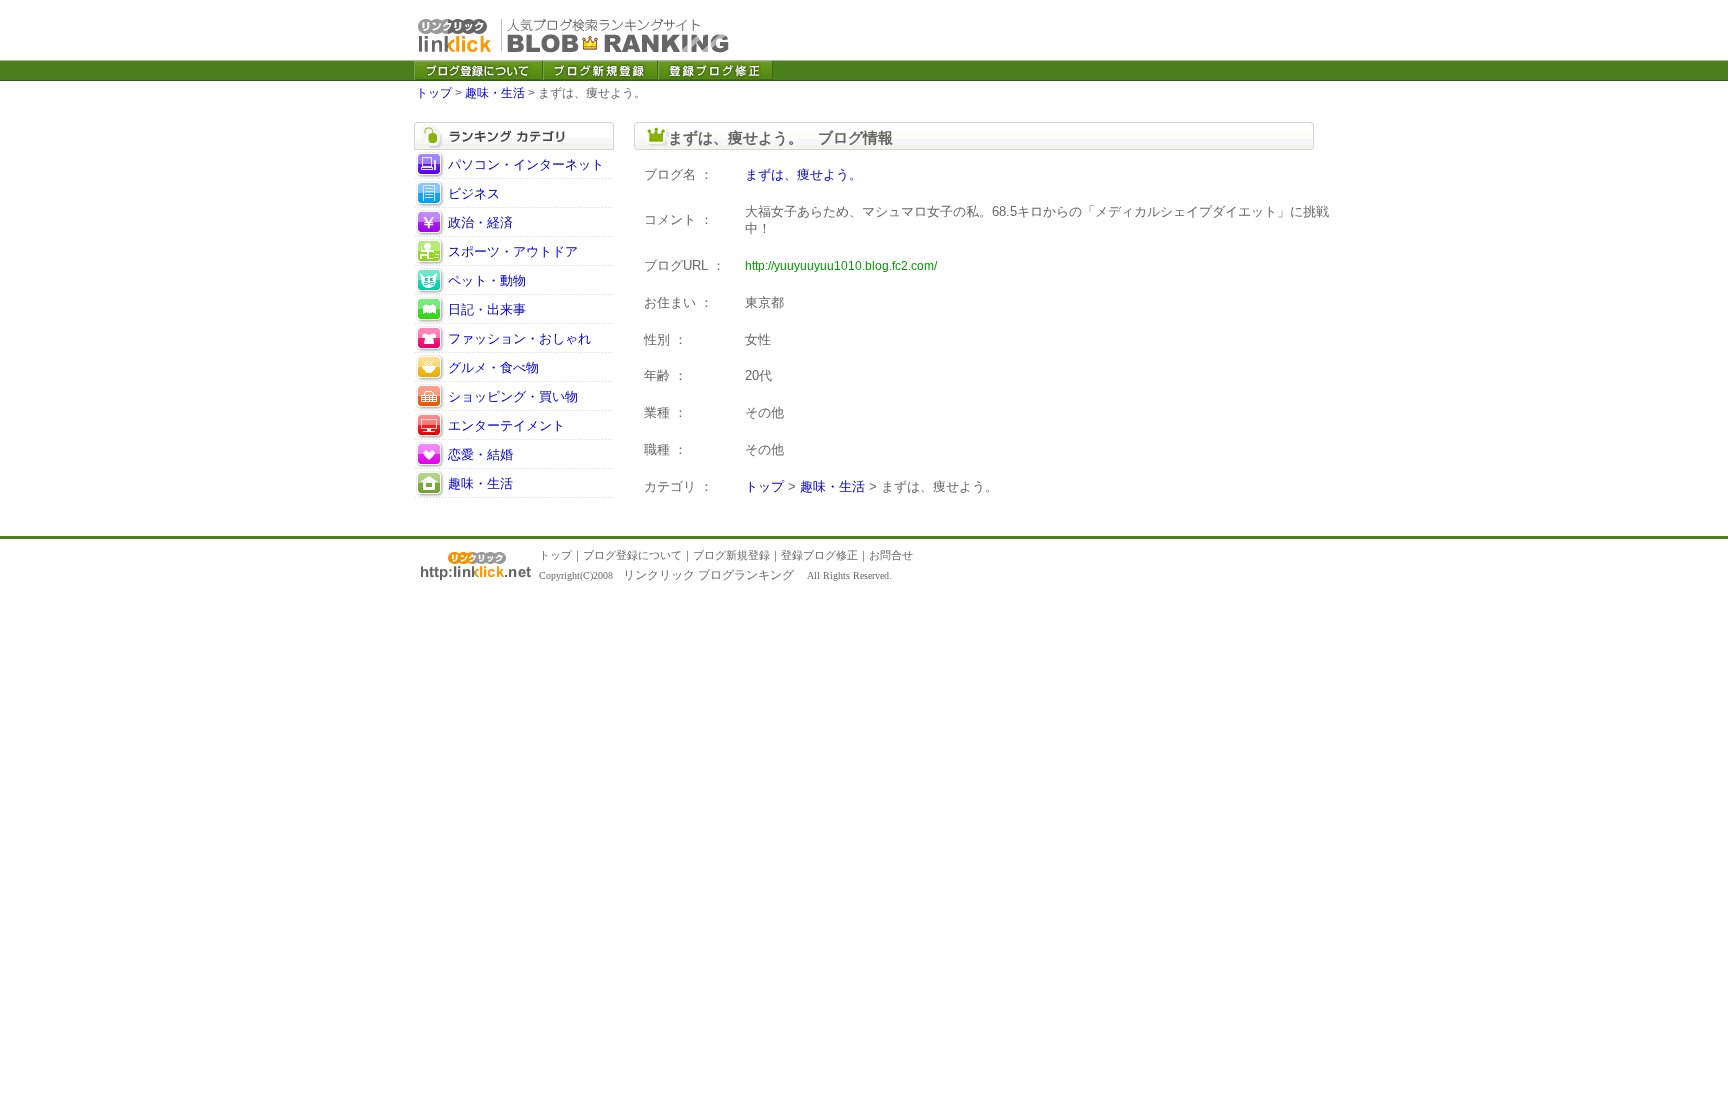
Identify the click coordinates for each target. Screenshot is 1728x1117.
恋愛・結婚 (480, 454)
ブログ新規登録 (731, 555)
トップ (434, 93)
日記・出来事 (487, 309)
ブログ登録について (632, 555)
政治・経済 (480, 222)
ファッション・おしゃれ (519, 338)
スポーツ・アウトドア (513, 251)
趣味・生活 (495, 93)
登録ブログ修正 (819, 555)
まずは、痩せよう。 (803, 174)
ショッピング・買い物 (513, 396)
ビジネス (474, 193)
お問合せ (891, 555)
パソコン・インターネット (526, 164)
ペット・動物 (487, 280)
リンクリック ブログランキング (708, 575)
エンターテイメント (506, 425)
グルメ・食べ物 (493, 367)
